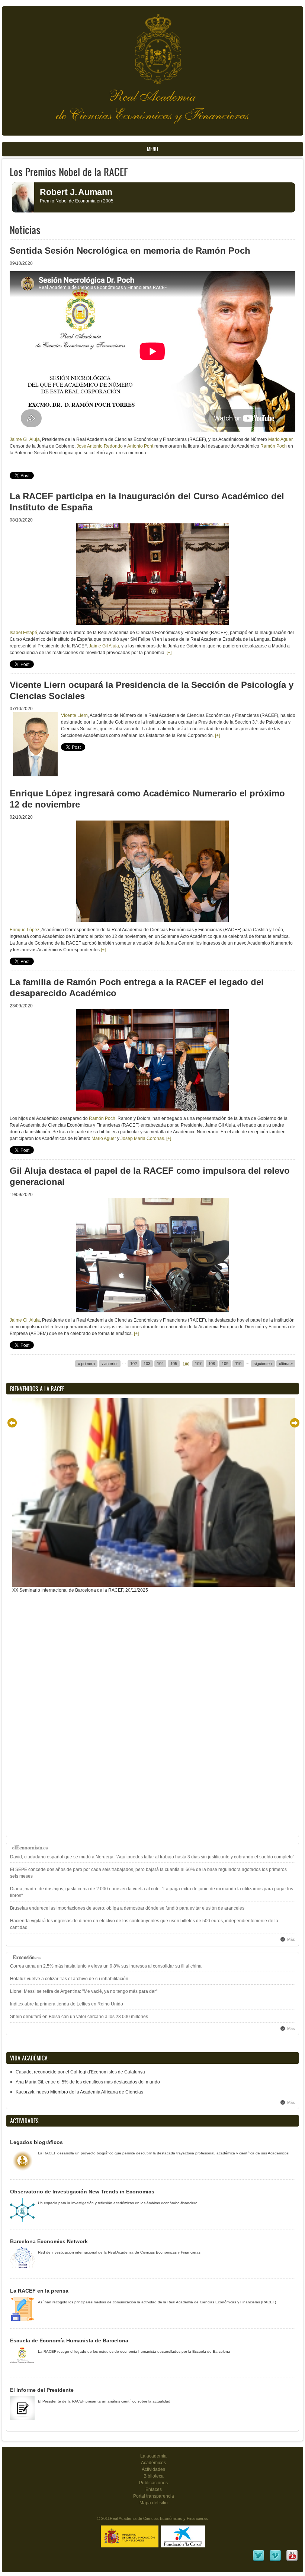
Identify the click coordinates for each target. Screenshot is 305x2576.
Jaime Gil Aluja (25, 439)
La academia (153, 2456)
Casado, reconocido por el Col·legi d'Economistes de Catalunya (80, 2072)
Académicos (153, 2463)
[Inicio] (152, 45)
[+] (169, 653)
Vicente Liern (74, 715)
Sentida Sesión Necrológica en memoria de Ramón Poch (130, 251)
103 (147, 1364)
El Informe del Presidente (42, 2390)
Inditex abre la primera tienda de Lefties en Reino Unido (67, 2004)
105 (174, 1364)
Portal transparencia (154, 2496)
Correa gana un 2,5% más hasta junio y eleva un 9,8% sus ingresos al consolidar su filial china (106, 1966)
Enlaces (154, 2489)
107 (198, 1364)
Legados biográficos (36, 2142)
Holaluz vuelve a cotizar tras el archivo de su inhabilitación (69, 1979)
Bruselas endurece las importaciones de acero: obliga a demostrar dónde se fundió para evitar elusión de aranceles (127, 1908)
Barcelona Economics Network (49, 2241)
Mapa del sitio (154, 2503)
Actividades (153, 2469)
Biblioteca (154, 2476)
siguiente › (263, 1364)
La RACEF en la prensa (39, 2291)
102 (134, 1364)
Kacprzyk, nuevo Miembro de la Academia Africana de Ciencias (79, 2092)
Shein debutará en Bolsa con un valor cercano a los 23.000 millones (79, 2017)
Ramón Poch (274, 446)
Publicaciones (153, 2483)
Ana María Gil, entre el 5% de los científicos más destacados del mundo (88, 2082)
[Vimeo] (275, 2560)
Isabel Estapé (23, 633)
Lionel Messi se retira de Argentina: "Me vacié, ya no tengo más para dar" (84, 1991)
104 (160, 1364)
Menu (152, 149)
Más (291, 1939)
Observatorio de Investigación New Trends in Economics (82, 2192)
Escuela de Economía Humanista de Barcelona (69, 2341)
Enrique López (25, 930)
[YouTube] (292, 2560)
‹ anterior (110, 1364)
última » (286, 1364)
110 (238, 1364)
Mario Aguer (280, 439)
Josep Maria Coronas (142, 1138)
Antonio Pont (140, 446)
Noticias (25, 230)
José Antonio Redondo (100, 446)
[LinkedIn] (259, 2560)
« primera (86, 1364)
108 (212, 1364)
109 (225, 1364)
